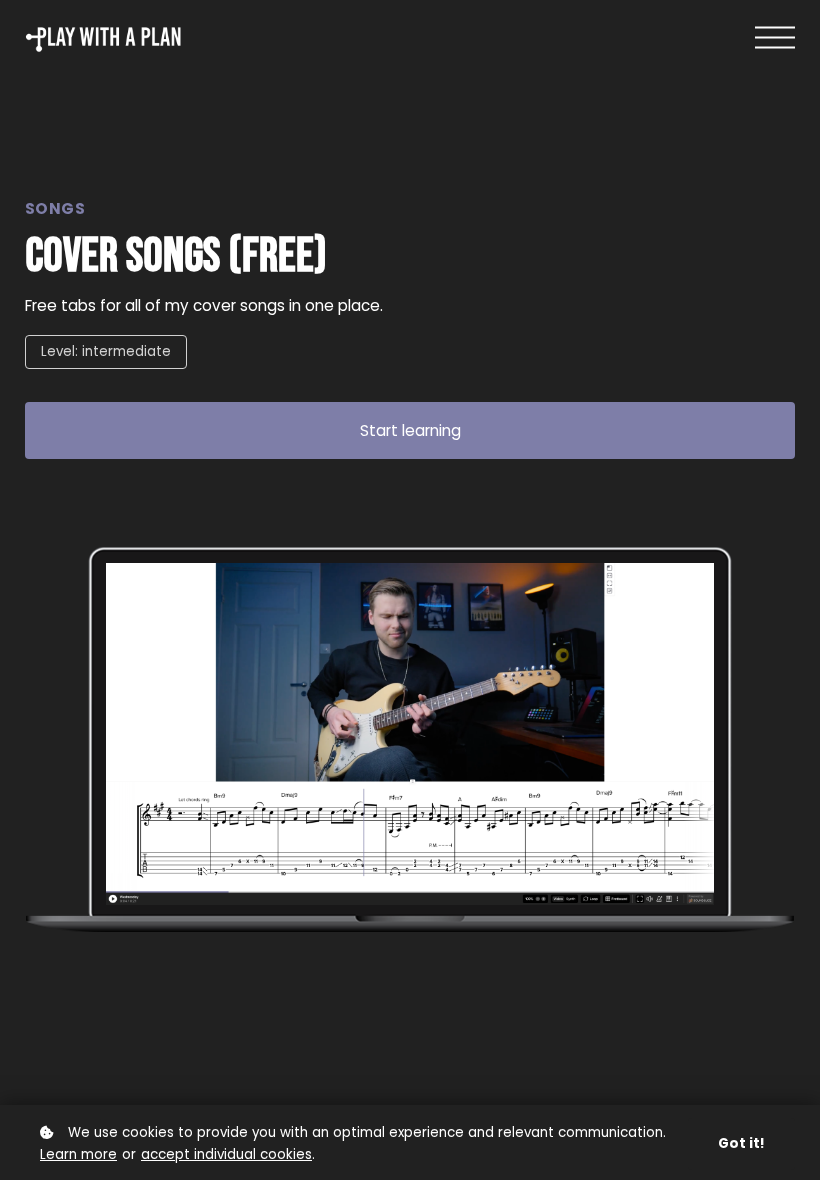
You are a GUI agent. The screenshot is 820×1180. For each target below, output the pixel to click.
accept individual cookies (226, 1154)
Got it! (741, 1143)
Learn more (78, 1154)
